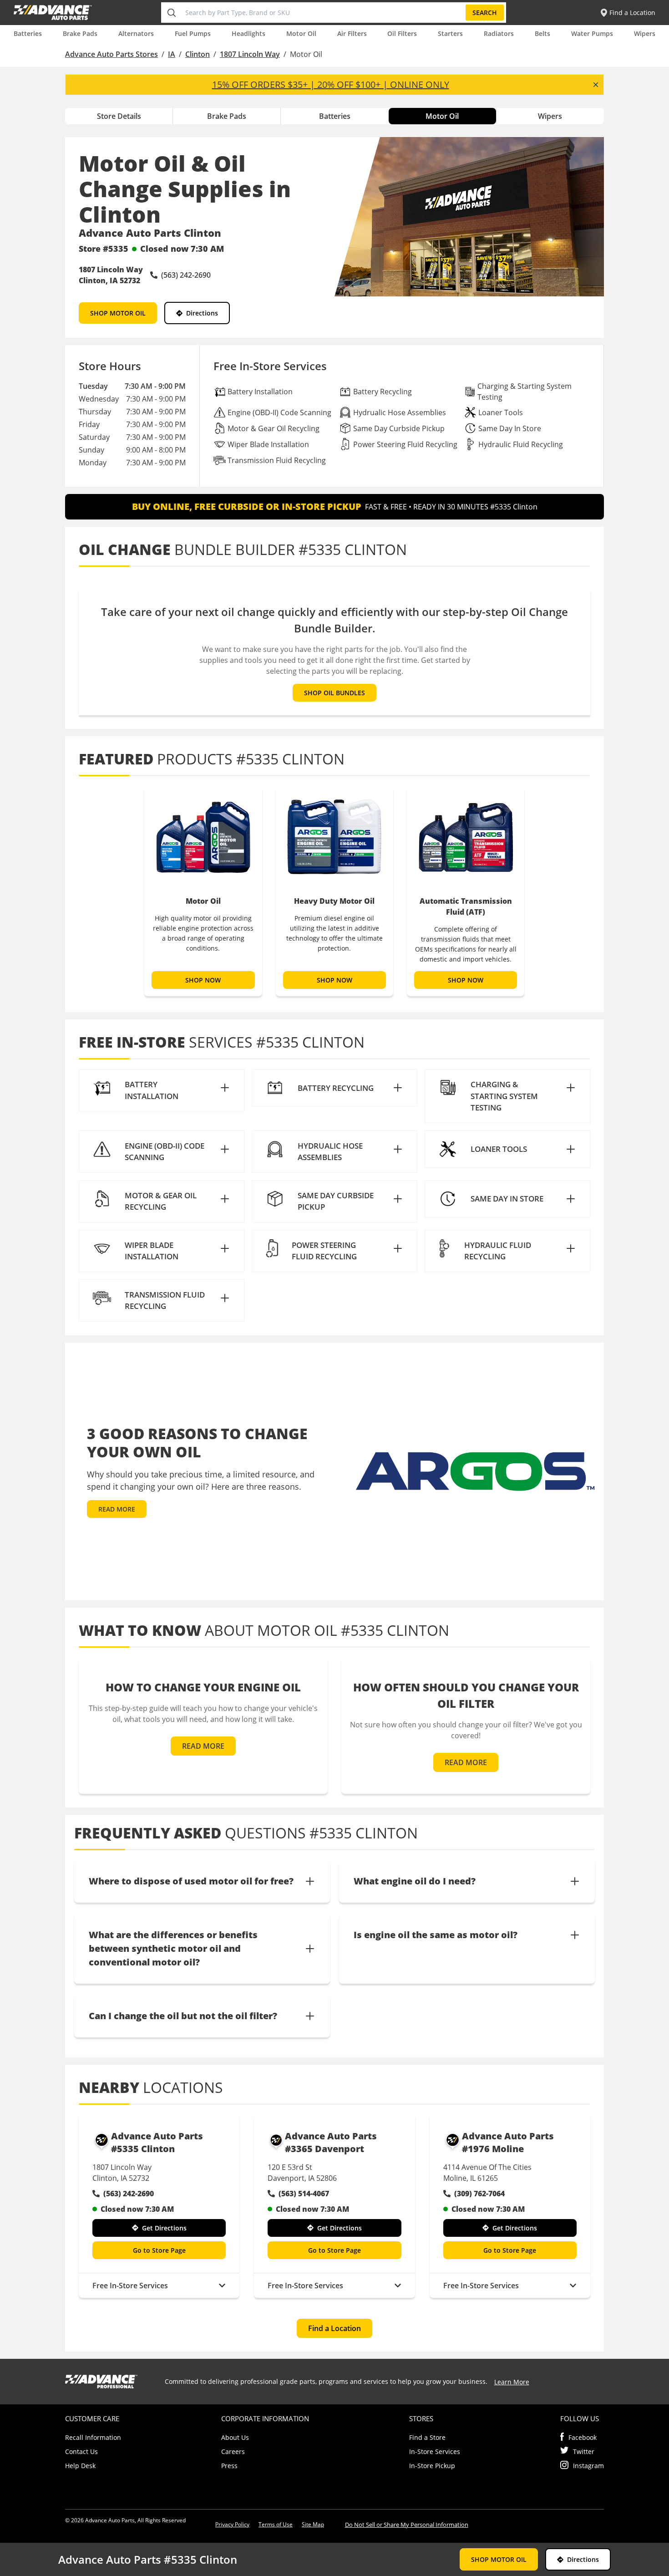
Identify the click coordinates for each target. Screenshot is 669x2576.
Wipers (645, 33)
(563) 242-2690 (129, 2194)
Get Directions (164, 2228)
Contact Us (81, 2451)
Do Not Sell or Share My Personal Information (407, 2525)
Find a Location (334, 2328)
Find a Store (427, 2437)
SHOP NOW (203, 980)
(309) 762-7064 (479, 2194)
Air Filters (352, 33)
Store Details (119, 116)
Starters (450, 33)
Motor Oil (301, 33)
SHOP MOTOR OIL (118, 313)
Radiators (499, 33)
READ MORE (117, 1509)
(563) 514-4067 (304, 2194)
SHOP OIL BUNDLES (334, 693)
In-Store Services (435, 2451)
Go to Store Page (159, 2250)
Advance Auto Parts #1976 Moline (508, 2142)
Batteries (28, 33)
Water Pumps (592, 33)
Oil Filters (402, 33)
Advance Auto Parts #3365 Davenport (331, 2142)
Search (485, 13)
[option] (203, 891)
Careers (233, 2451)
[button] (162, 1090)
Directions (202, 313)
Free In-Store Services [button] (130, 2286)
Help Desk (80, 2466)
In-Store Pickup (432, 2466)
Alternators (136, 33)
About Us (235, 2437)
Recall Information (93, 2437)
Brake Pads (80, 33)
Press (229, 2466)
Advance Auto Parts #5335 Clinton (157, 2142)
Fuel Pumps (193, 33)
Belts (542, 33)
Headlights (248, 33)
